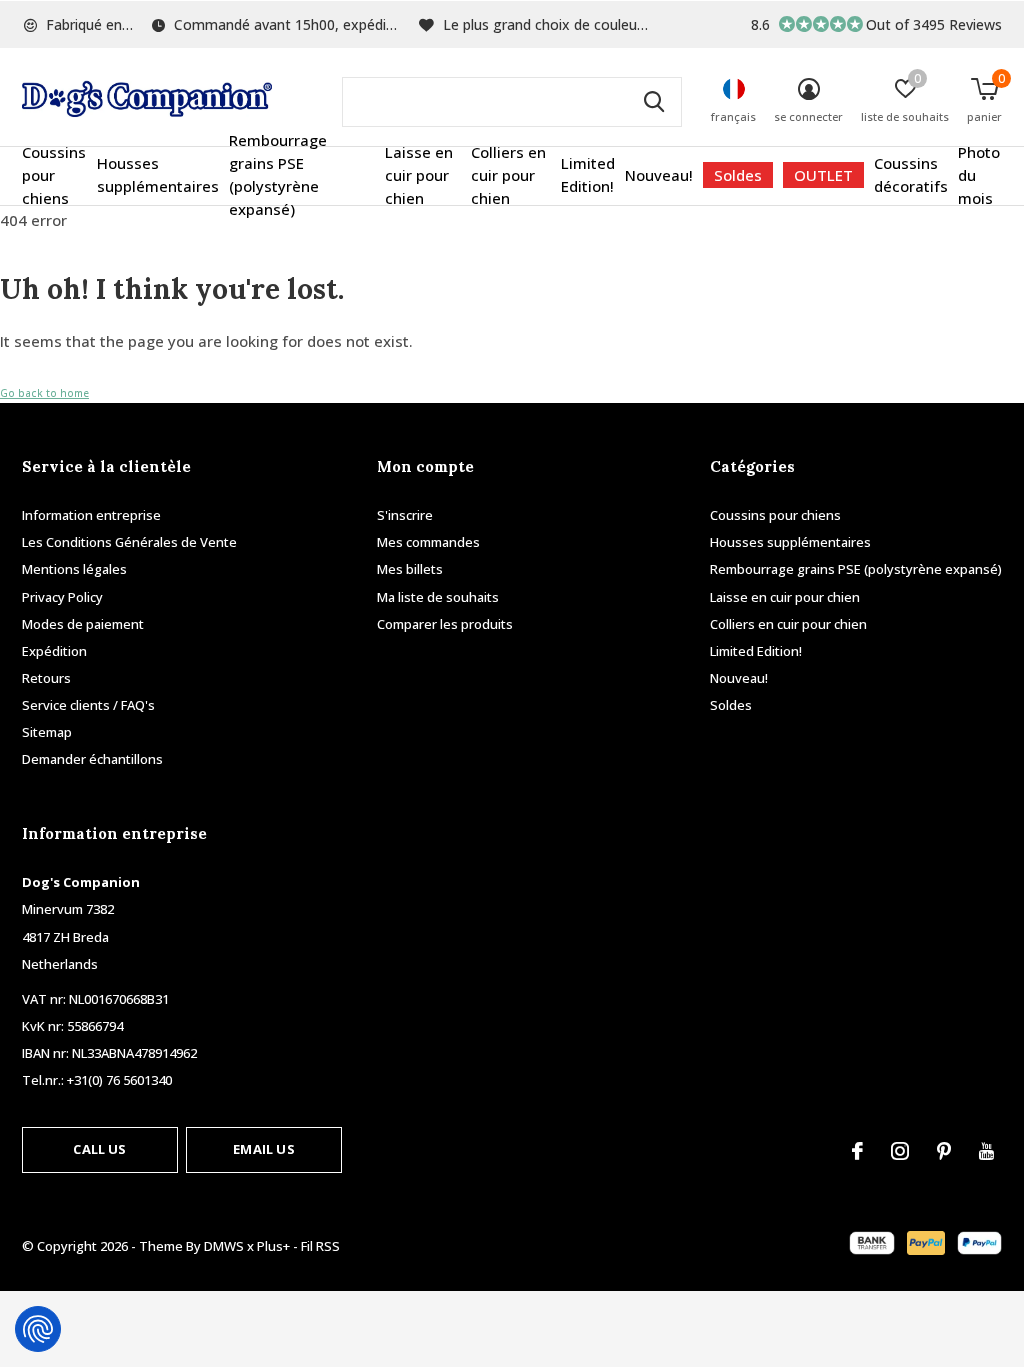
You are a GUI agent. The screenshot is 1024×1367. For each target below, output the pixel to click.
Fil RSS (320, 1246)
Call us (99, 1149)
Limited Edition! (588, 175)
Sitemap (47, 732)
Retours (46, 678)
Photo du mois (979, 175)
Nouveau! (659, 175)
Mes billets (410, 569)
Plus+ (273, 1246)
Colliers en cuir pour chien (508, 175)
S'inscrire (405, 515)
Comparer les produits (445, 624)
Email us (263, 1149)
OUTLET (823, 175)
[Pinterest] (944, 1151)
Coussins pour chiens (54, 175)
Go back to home (44, 393)
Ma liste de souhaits (438, 597)
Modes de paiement (83, 624)
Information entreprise (91, 515)
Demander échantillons (92, 759)
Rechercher (654, 102)
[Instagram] (900, 1151)
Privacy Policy (62, 597)
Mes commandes (428, 542)
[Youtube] (986, 1151)
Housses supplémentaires (158, 175)
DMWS (224, 1246)
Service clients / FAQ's (88, 705)
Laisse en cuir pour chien (419, 175)
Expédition (54, 651)
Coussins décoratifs (911, 175)
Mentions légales (74, 569)
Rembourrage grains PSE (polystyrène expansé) (278, 175)
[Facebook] (857, 1151)
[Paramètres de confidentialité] (38, 1329)
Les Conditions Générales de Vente (129, 542)
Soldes (738, 175)
